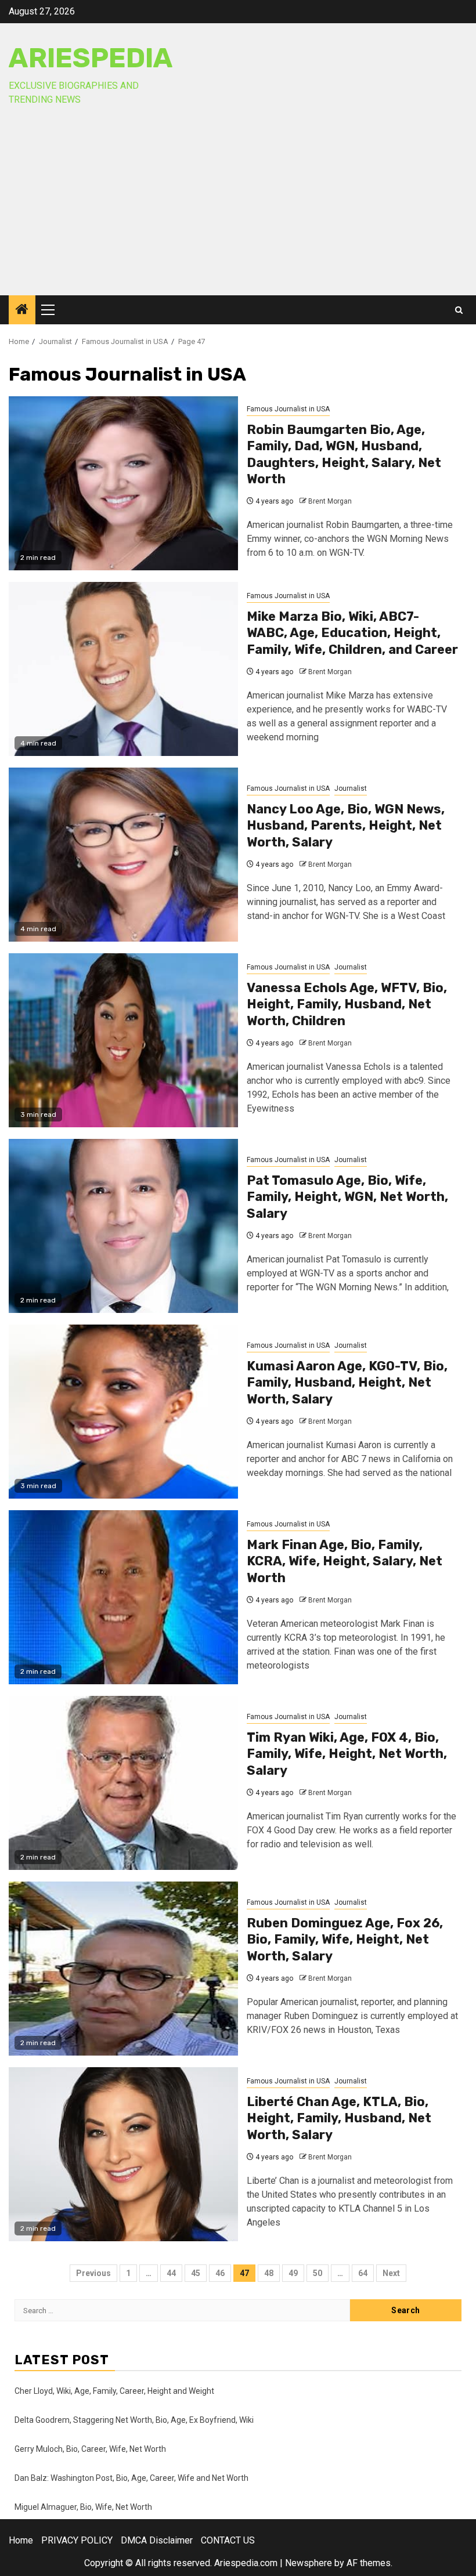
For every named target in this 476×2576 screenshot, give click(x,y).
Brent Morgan (330, 501)
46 (220, 2273)
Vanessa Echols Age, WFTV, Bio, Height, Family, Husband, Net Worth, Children (347, 1004)
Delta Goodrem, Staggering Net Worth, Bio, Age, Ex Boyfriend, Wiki (134, 2420)
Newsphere (309, 2563)
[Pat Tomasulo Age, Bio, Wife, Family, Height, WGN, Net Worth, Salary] (123, 1226)
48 (269, 2273)
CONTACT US (228, 2540)
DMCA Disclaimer (157, 2540)
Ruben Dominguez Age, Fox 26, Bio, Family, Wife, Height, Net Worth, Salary (345, 1940)
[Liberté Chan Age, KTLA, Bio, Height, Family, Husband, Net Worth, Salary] (123, 2154)
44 (171, 2273)
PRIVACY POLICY (77, 2540)
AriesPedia (91, 58)
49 (293, 2273)
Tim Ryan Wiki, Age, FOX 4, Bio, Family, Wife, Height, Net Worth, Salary (347, 1754)
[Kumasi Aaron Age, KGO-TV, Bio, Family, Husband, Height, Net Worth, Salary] (123, 1412)
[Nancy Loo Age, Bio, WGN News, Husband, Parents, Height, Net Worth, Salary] (123, 855)
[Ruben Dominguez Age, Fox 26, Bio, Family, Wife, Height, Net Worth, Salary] (123, 1969)
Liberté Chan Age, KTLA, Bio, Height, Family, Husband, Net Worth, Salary (339, 2118)
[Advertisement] (238, 208)
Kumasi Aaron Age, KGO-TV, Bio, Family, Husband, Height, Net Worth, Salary (347, 1383)
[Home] (22, 310)
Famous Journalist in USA (288, 409)
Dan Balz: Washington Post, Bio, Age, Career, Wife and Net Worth (131, 2478)
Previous (93, 2273)
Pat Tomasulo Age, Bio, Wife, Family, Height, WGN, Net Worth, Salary (347, 1197)
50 (318, 2273)
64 (363, 2273)
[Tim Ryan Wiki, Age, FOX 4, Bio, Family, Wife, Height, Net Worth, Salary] (123, 1783)
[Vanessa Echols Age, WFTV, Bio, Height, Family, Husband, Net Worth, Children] (123, 1040)
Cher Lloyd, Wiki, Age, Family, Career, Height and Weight (114, 2391)
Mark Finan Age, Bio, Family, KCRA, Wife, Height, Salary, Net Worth (345, 1561)
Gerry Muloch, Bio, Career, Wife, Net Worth (90, 2449)
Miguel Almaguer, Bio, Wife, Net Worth (83, 2507)
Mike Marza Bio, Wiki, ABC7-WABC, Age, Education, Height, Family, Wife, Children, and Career (352, 633)
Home (21, 2540)
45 (196, 2273)
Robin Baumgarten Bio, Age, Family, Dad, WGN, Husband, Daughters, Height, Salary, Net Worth (344, 455)
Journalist (351, 788)
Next (391, 2273)
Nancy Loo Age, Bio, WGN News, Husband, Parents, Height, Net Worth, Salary (346, 826)
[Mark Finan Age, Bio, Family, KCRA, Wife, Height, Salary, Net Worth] (123, 1597)
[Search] (459, 310)
